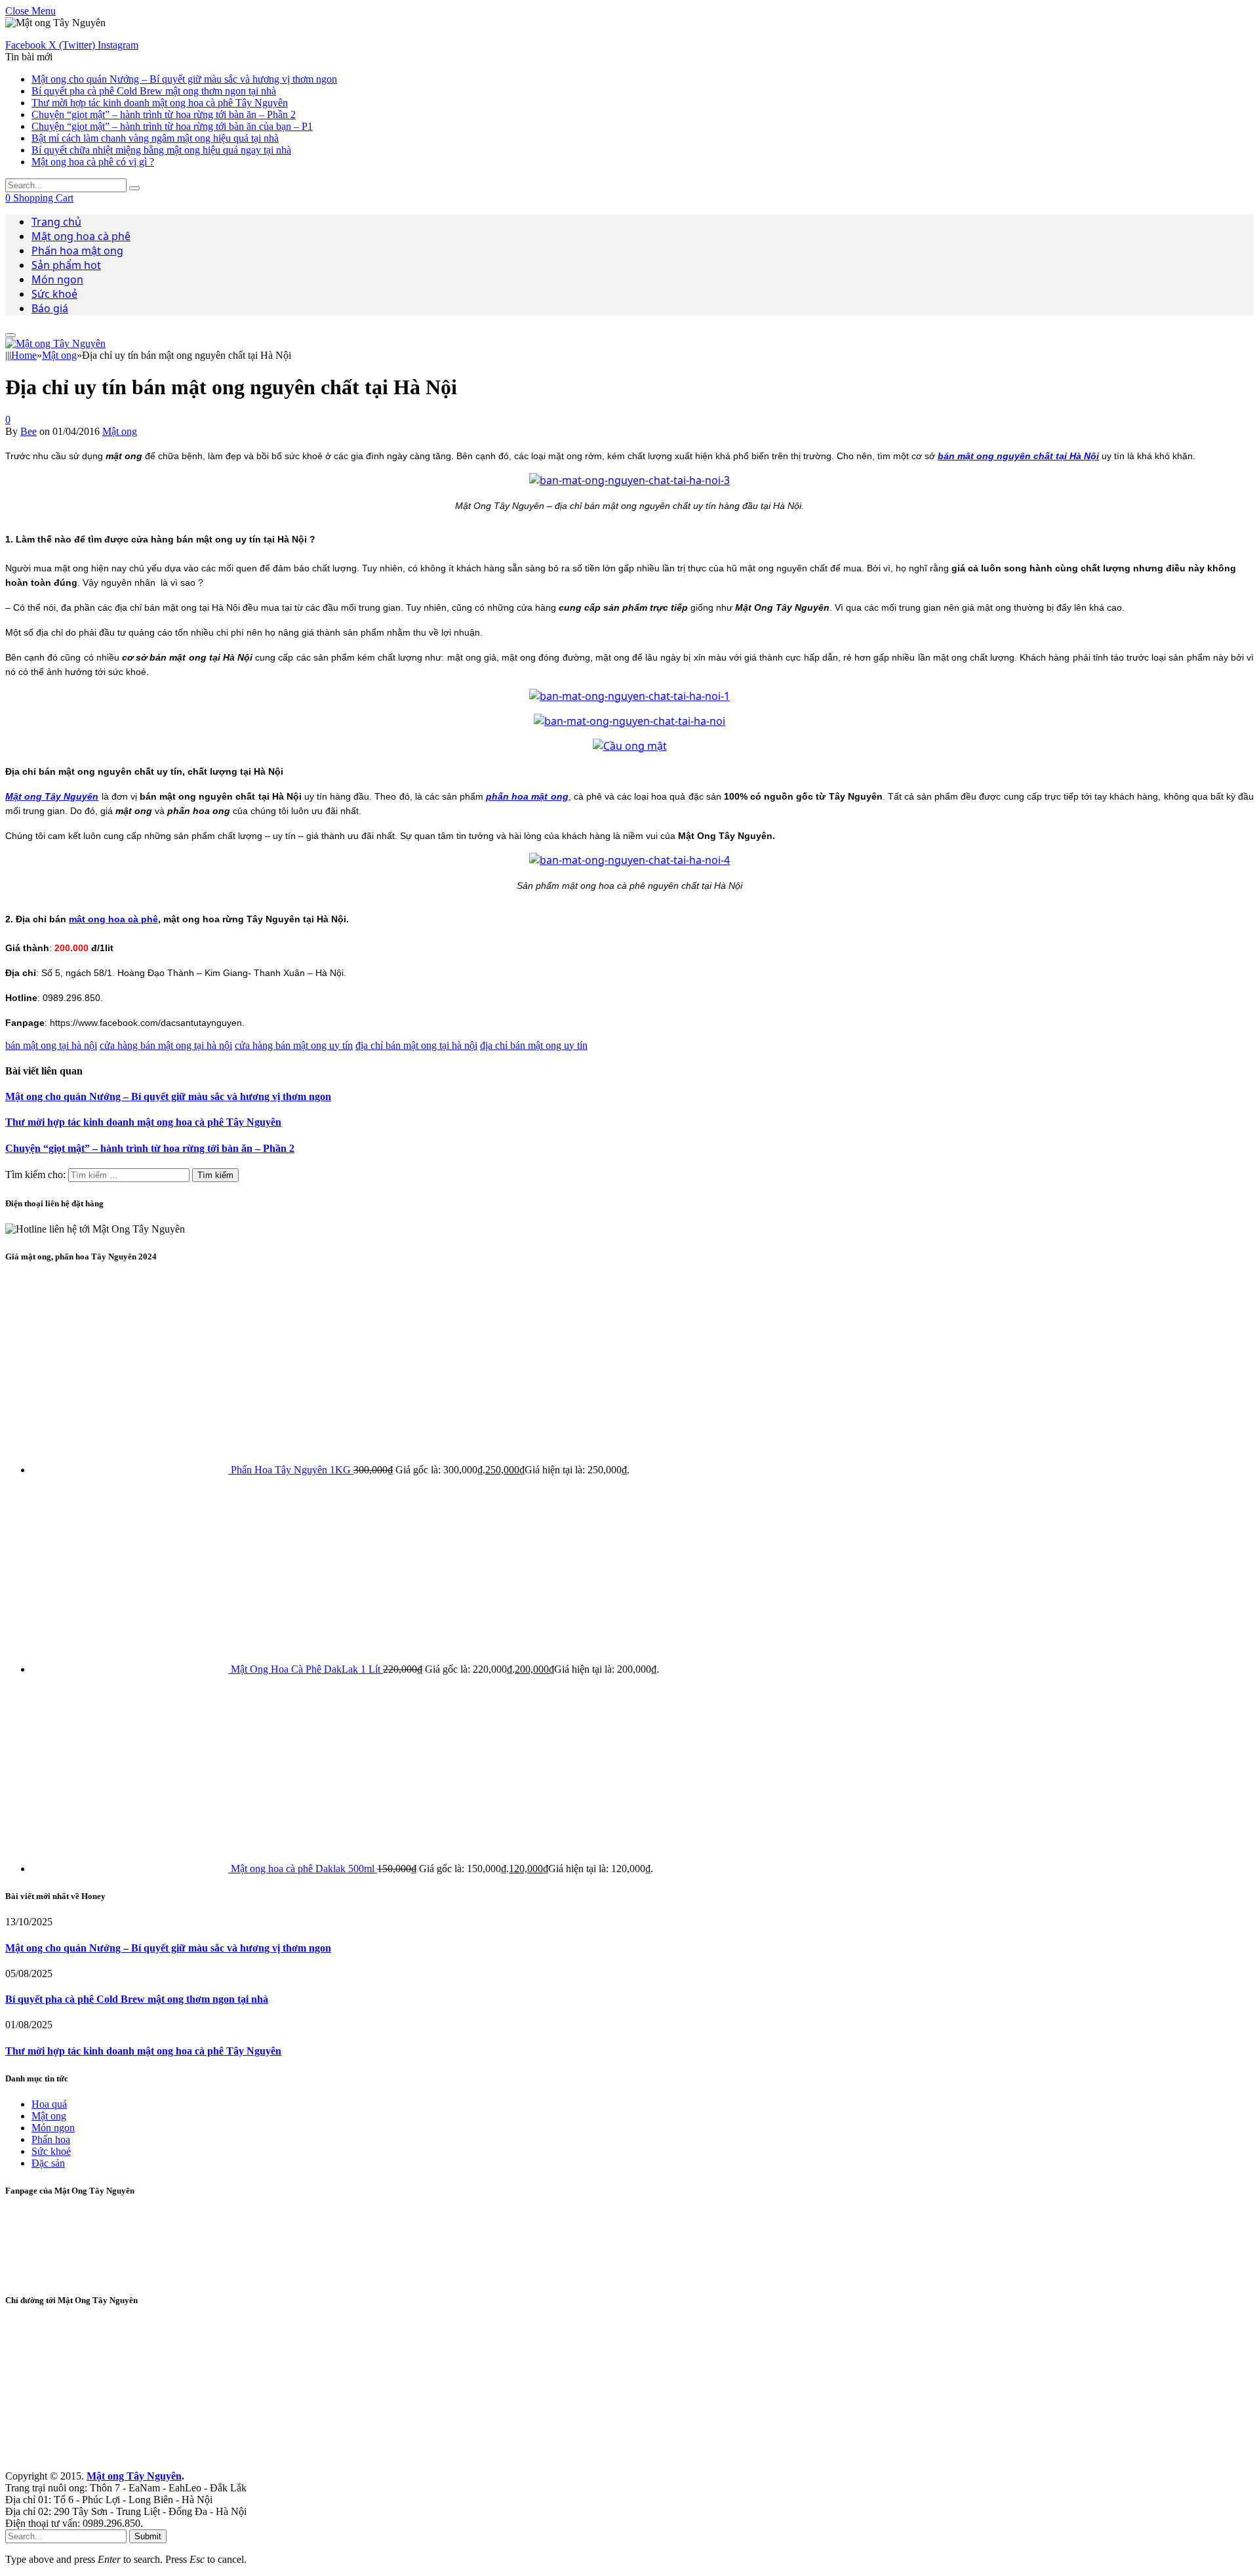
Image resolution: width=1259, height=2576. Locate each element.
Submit (148, 2536)
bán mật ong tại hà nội (51, 1045)
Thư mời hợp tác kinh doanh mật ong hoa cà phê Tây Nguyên (160, 103)
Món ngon (57, 279)
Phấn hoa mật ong (77, 251)
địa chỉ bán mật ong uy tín (534, 1045)
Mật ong (120, 431)
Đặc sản (48, 2163)
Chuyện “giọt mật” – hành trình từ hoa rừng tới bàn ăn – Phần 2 (164, 114)
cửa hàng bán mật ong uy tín (294, 1045)
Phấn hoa (51, 2139)
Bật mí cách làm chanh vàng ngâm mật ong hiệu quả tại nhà (155, 138)
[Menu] (10, 335)
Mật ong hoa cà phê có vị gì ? (93, 162)
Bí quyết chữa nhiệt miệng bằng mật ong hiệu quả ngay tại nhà (161, 150)
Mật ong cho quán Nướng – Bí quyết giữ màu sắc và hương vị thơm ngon (184, 79)
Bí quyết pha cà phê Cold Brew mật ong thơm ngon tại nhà (154, 91)
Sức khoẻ (54, 294)
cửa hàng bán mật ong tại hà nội (166, 1045)
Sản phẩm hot (66, 265)
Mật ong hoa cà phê (81, 236)
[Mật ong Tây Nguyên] (55, 343)
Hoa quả (49, 2104)
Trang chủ (56, 222)
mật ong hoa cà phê (113, 919)
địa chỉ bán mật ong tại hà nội (416, 1045)
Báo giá (50, 308)
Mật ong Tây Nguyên (134, 2476)
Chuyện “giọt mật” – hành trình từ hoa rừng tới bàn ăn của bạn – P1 (172, 126)
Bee (29, 431)
